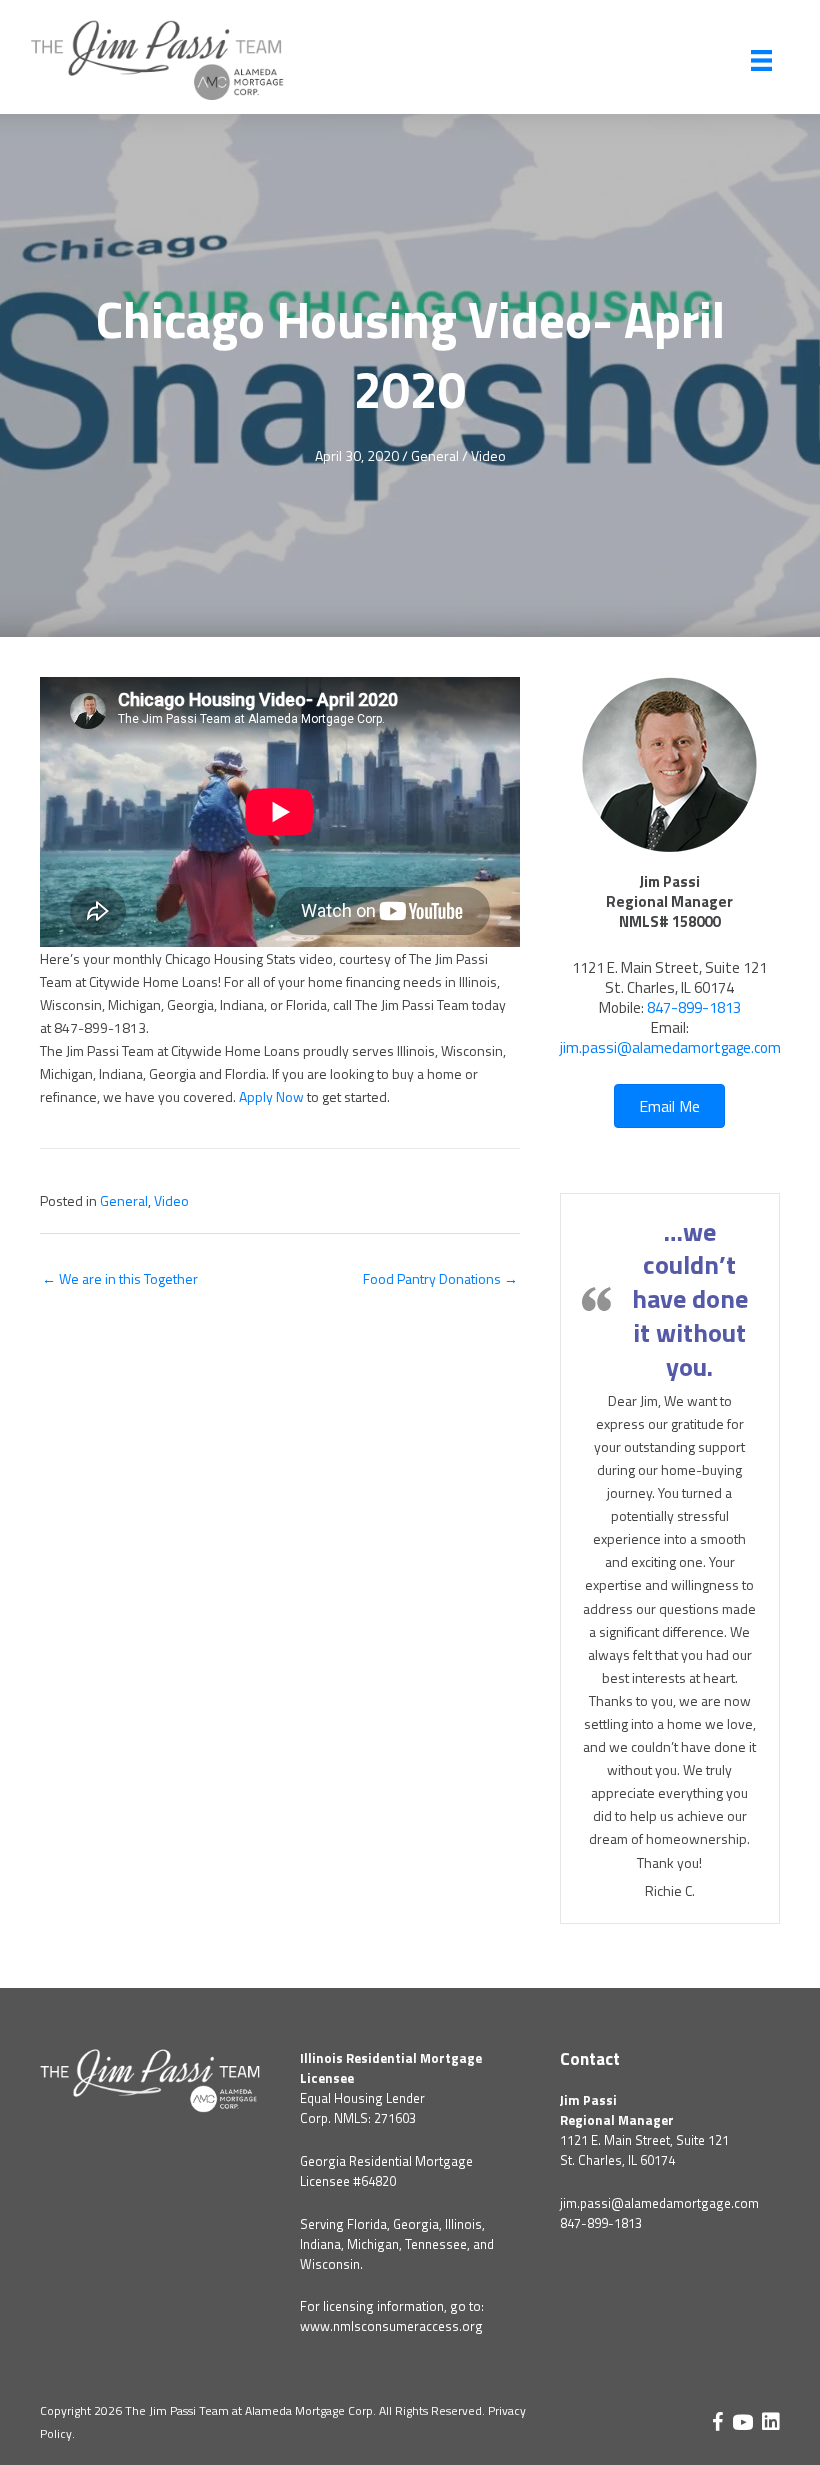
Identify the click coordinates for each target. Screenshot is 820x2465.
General (435, 455)
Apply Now (271, 1096)
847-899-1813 (694, 1007)
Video (488, 455)
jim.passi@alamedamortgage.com (670, 1047)
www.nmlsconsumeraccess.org (391, 2326)
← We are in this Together (120, 1278)
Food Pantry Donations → (440, 1278)
